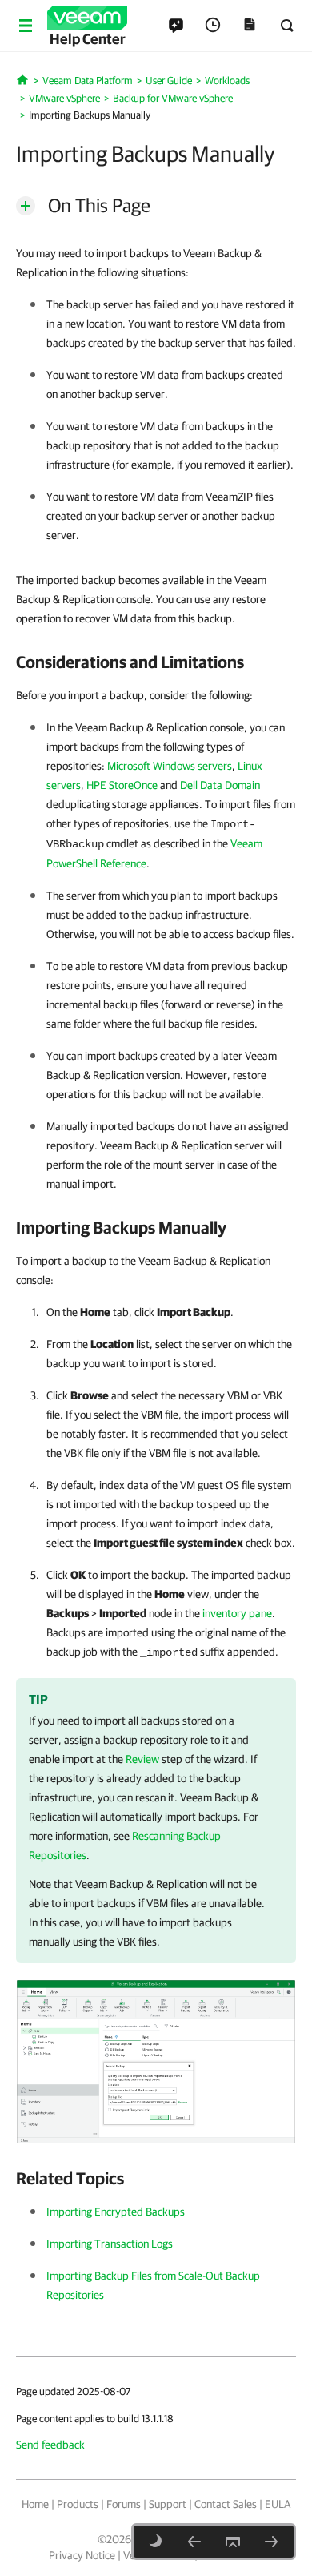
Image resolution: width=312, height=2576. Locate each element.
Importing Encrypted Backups (116, 2212)
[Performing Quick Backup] (194, 2542)
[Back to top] (233, 2542)
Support (168, 2504)
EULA (278, 2504)
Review (142, 1759)
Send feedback (50, 2445)
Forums (124, 2504)
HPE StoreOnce (122, 785)
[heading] (156, 662)
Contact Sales (226, 2504)
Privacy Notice (82, 2555)
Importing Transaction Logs (110, 2244)
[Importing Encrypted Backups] (271, 2542)
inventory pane (237, 1613)
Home (35, 2504)
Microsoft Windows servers (170, 766)
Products (78, 2504)
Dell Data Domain (220, 785)
